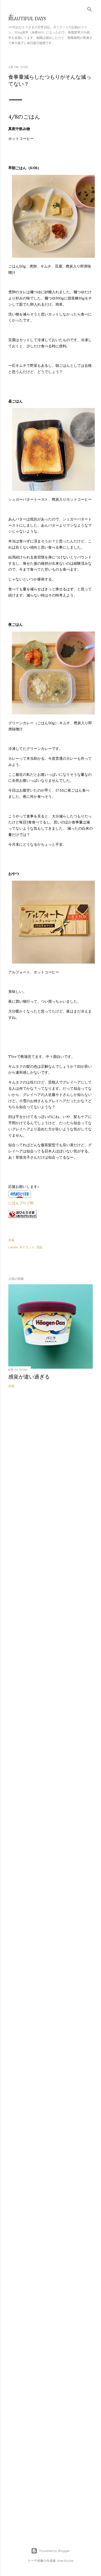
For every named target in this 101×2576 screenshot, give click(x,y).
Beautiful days (27, 19)
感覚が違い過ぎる (29, 1377)
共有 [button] (11, 1240)
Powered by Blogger (55, 2551)
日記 (39, 1247)
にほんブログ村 (21, 1203)
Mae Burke (65, 2561)
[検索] (90, 8)
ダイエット (27, 1247)
